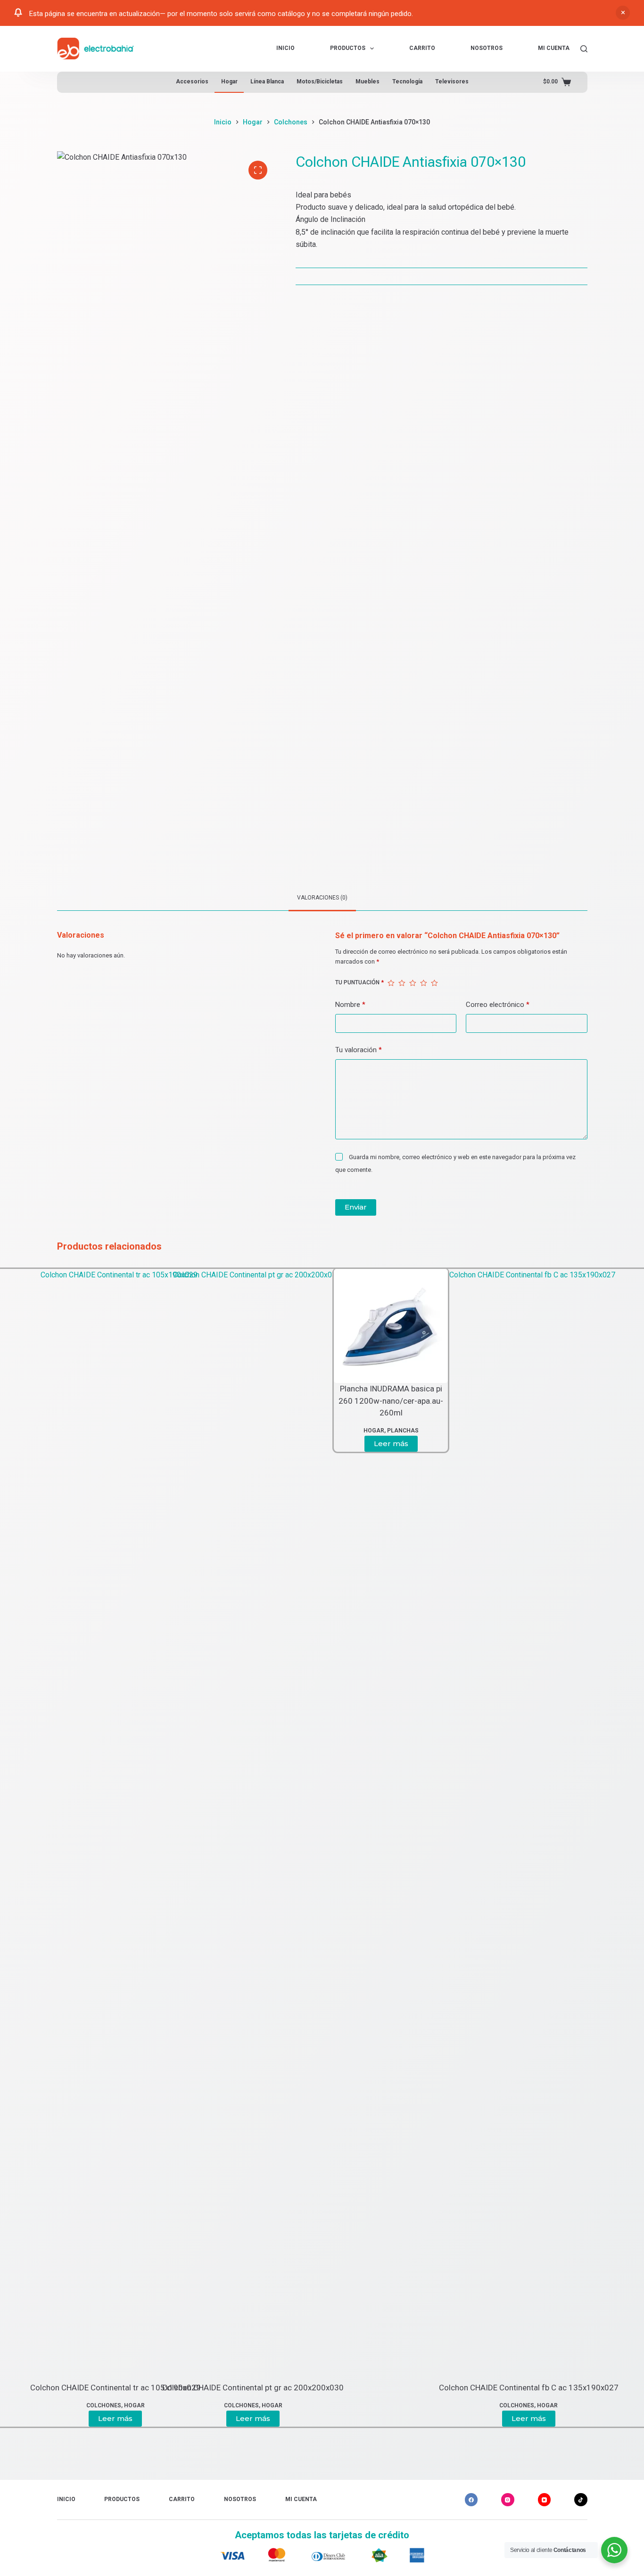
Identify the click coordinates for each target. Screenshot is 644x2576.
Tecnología (407, 82)
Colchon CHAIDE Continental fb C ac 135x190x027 (529, 2388)
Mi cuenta (554, 48)
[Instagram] (508, 2500)
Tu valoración (359, 1050)
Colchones (517, 2405)
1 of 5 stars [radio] (391, 983)
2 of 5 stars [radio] (402, 983)
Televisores (452, 82)
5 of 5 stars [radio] (434, 983)
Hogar (229, 82)
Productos (348, 48)
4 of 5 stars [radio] (424, 983)
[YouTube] (545, 2500)
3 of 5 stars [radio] (413, 983)
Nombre (350, 1005)
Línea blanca (267, 82)
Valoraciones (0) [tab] (322, 898)
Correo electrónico (498, 1005)
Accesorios (192, 82)
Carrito (422, 48)
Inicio (285, 48)
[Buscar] (584, 49)
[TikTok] (581, 2500)
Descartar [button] (623, 13)
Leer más (529, 2418)
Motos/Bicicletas (320, 82)
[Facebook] (471, 2500)
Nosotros (487, 48)
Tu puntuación (359, 982)
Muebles (367, 82)
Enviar (356, 1207)
